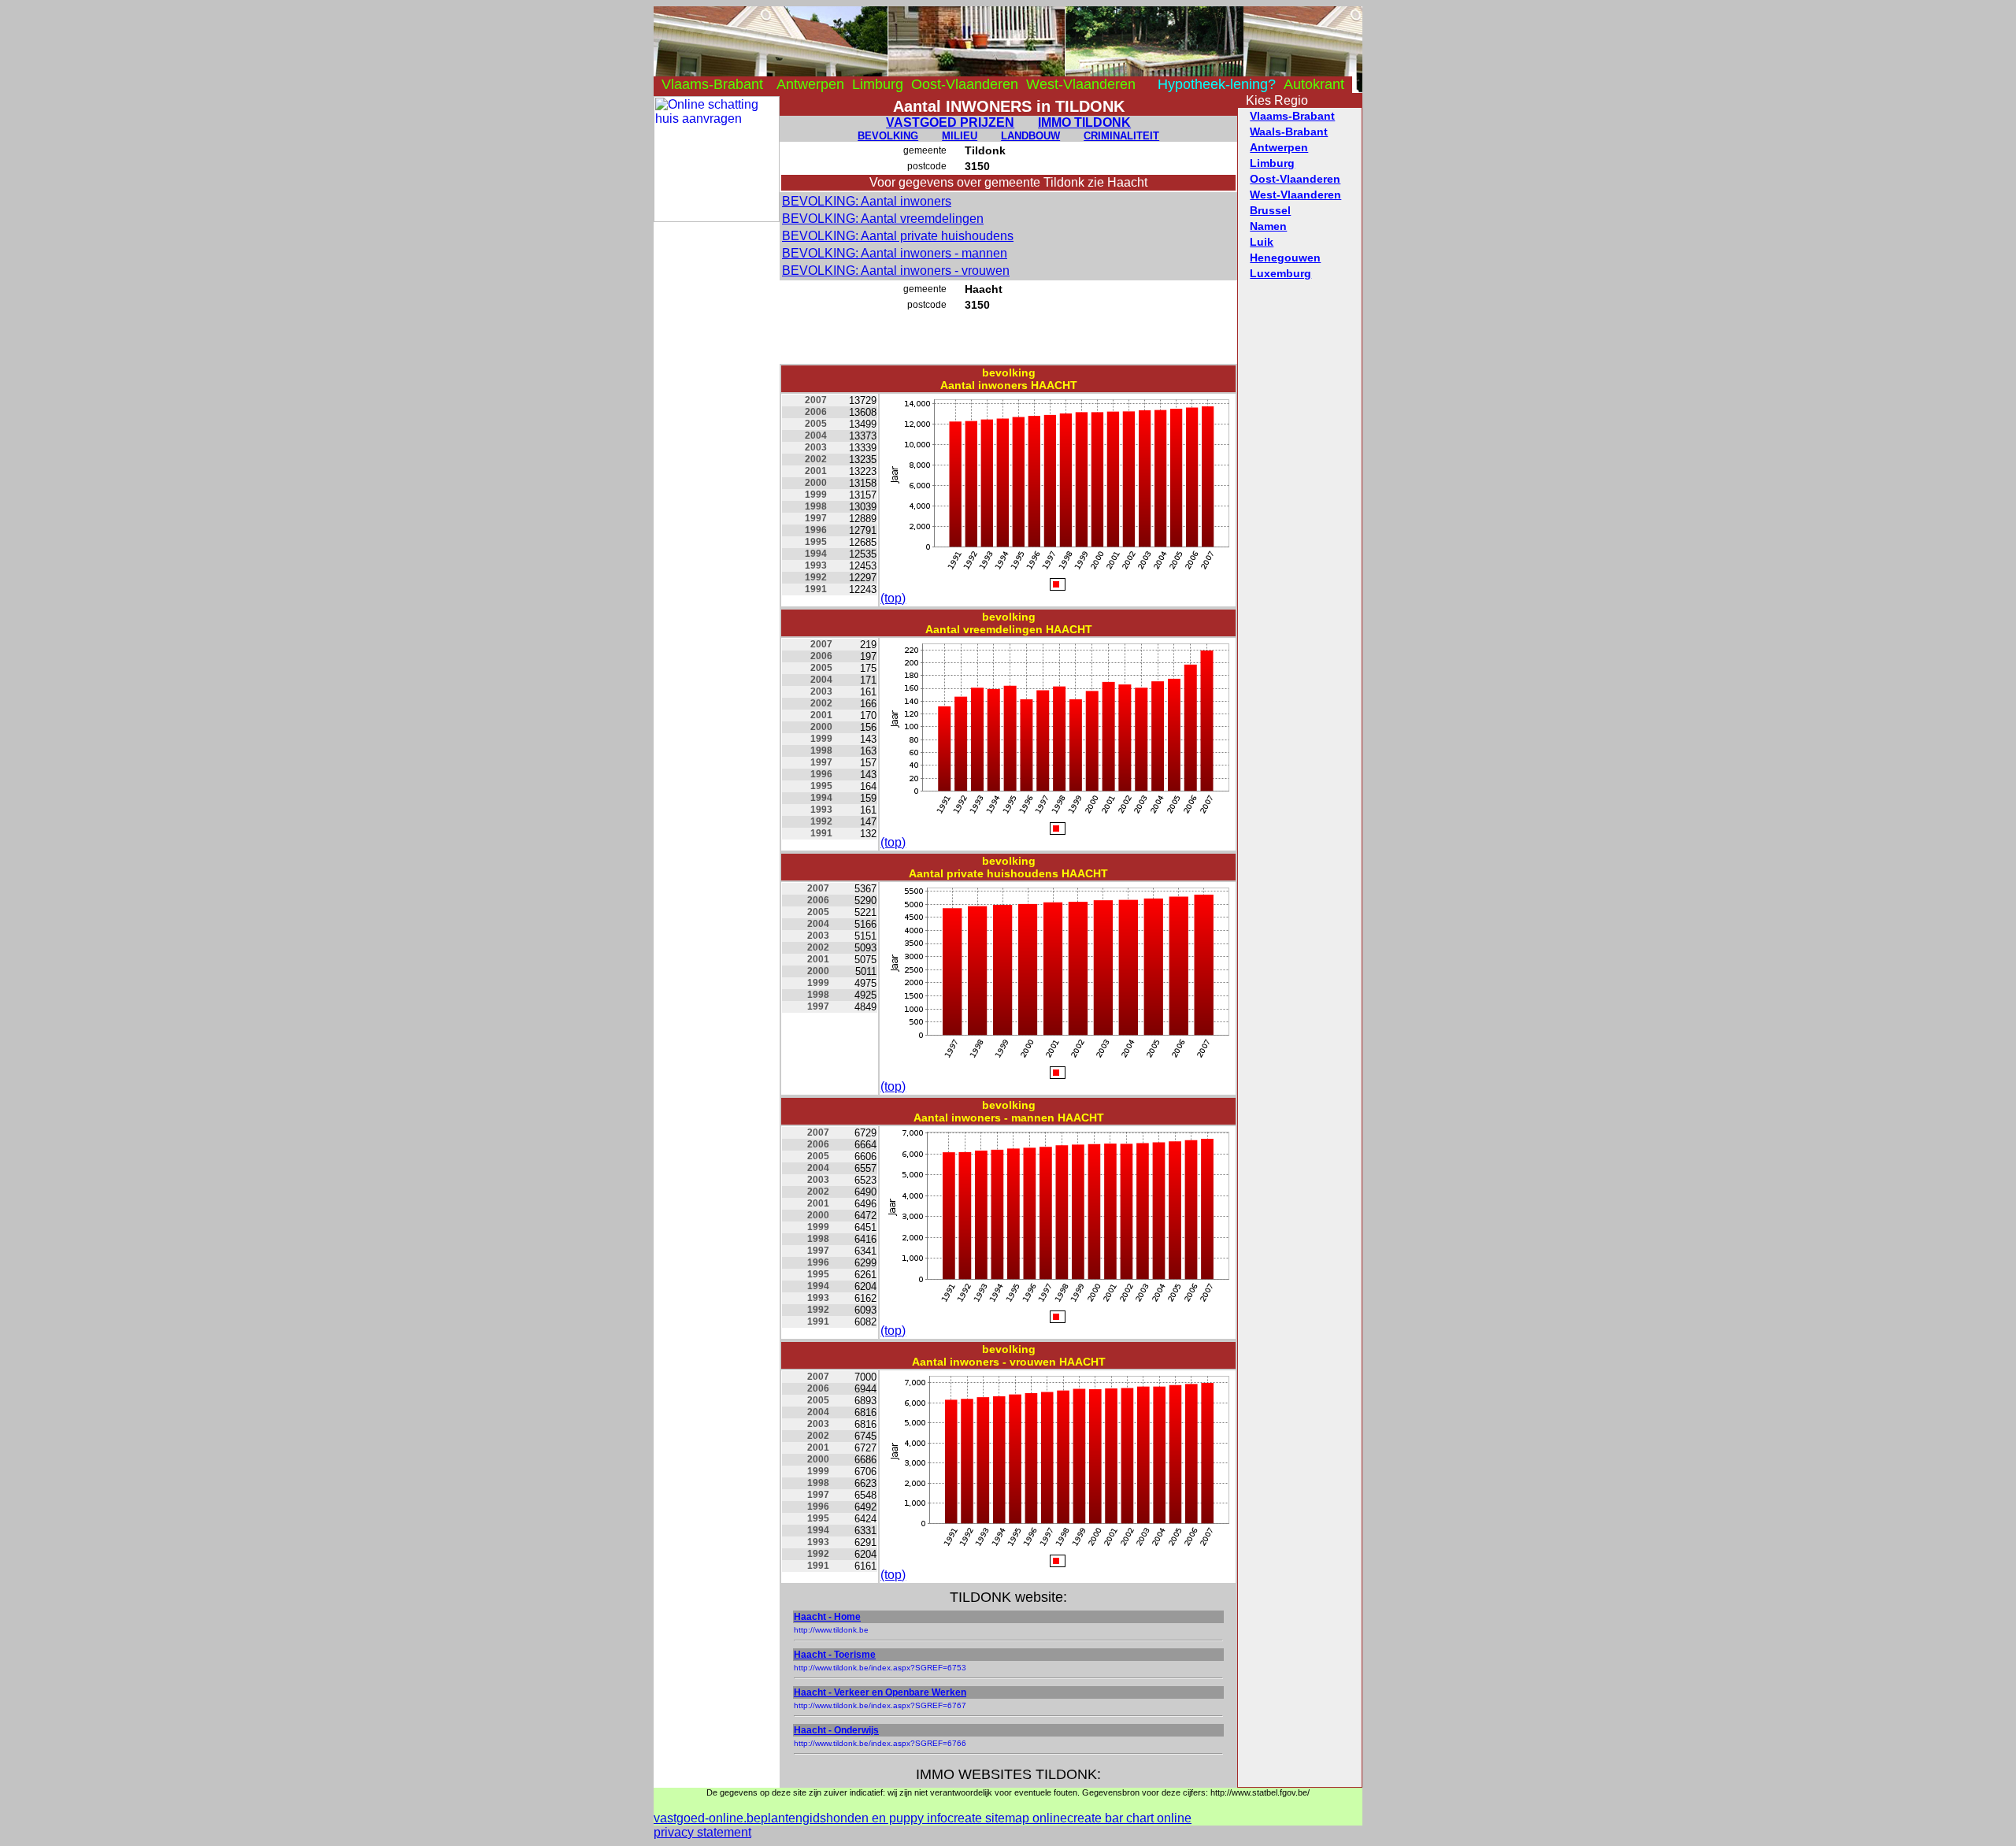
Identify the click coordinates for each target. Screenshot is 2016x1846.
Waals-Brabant (1289, 132)
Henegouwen (1285, 258)
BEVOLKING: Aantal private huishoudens (898, 236)
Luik (1262, 242)
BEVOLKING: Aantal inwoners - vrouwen (896, 271)
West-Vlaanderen (1081, 84)
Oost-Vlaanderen (965, 84)
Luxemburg (1280, 273)
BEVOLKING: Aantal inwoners (867, 201)
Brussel (1270, 210)
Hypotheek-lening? (1217, 84)
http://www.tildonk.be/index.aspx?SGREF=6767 (880, 1705)
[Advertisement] (717, 458)
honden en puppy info (887, 1818)
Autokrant (1314, 84)
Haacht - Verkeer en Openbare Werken (880, 1692)
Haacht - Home (827, 1617)
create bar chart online (1129, 1818)
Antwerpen (810, 84)
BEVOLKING (888, 136)
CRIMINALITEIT (1121, 136)
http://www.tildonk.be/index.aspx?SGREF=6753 (880, 1668)
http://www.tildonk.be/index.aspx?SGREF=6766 (880, 1743)
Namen (1268, 226)
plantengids (793, 1818)
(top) (893, 598)
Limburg (878, 84)
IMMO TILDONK (1084, 122)
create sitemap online (1007, 1818)
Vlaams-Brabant (712, 84)
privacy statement (702, 1832)
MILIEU (960, 136)
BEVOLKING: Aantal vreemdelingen (883, 219)
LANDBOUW (1030, 136)
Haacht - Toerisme (835, 1655)
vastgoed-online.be (707, 1818)
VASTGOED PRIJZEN (950, 122)
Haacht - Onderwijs (836, 1730)
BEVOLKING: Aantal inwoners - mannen (895, 253)
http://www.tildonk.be (831, 1630)
